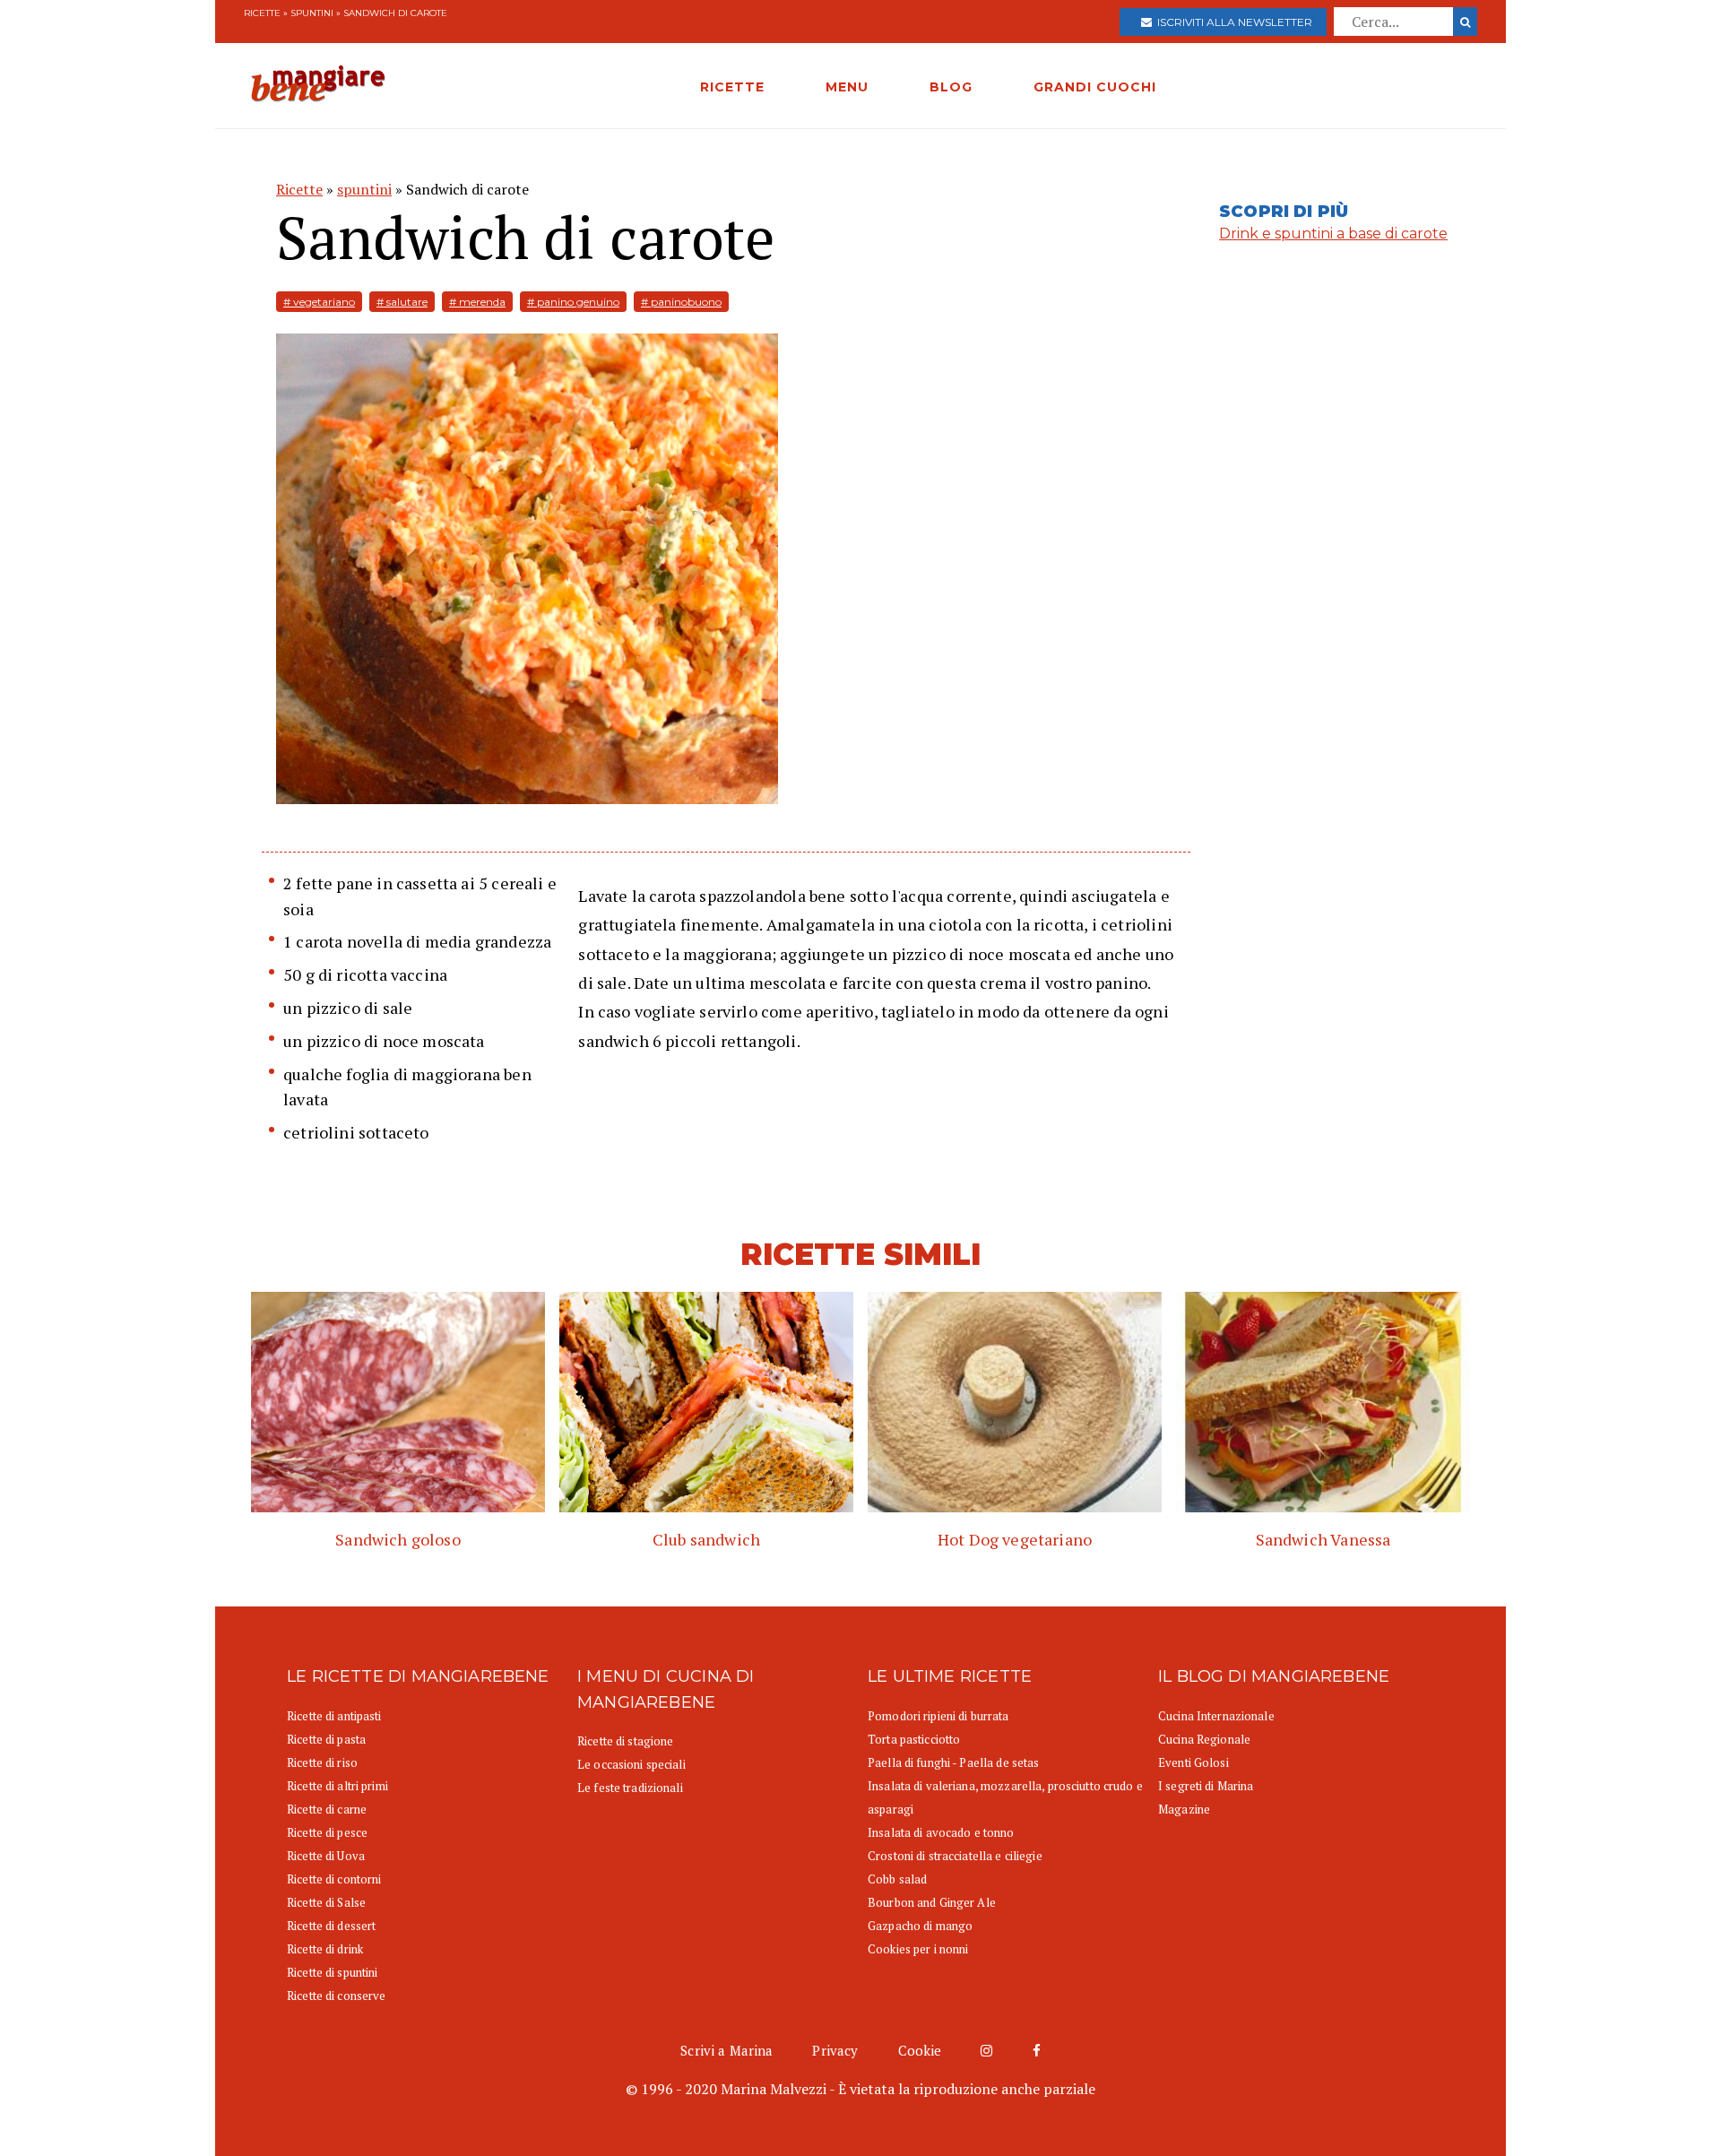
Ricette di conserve (336, 1996)
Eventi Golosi (1193, 1762)
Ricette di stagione (625, 1741)
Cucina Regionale (1204, 1739)
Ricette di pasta (326, 1739)
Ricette (262, 13)
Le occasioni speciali (631, 1764)
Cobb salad (897, 1879)
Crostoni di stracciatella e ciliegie (955, 1856)
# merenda (477, 302)
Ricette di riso (322, 1762)
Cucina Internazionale (1216, 1716)
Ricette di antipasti (334, 1716)
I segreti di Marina (1206, 1786)
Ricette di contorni (334, 1879)
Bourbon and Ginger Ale (932, 1902)
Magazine (1184, 1809)
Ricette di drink (325, 1949)
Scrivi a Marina (726, 2050)
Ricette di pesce (327, 1832)
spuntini (312, 13)
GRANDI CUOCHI (1095, 87)
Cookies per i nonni (918, 1949)
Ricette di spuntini (332, 1972)
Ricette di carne (327, 1809)
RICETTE (732, 87)
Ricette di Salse (326, 1902)
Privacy (835, 2050)
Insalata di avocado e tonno (941, 1832)
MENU (847, 87)
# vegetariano (319, 302)
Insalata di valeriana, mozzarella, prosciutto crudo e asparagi (1005, 1797)
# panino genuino (573, 302)
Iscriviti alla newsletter (1232, 22)
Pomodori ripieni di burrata (938, 1716)
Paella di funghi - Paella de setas (953, 1762)
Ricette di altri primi (337, 1786)
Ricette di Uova (326, 1856)
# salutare (402, 302)
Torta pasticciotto (914, 1739)
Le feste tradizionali (630, 1788)
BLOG (951, 87)
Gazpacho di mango (920, 1926)
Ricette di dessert (331, 1926)
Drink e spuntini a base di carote (1333, 234)
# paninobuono (681, 302)
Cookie (920, 2050)
